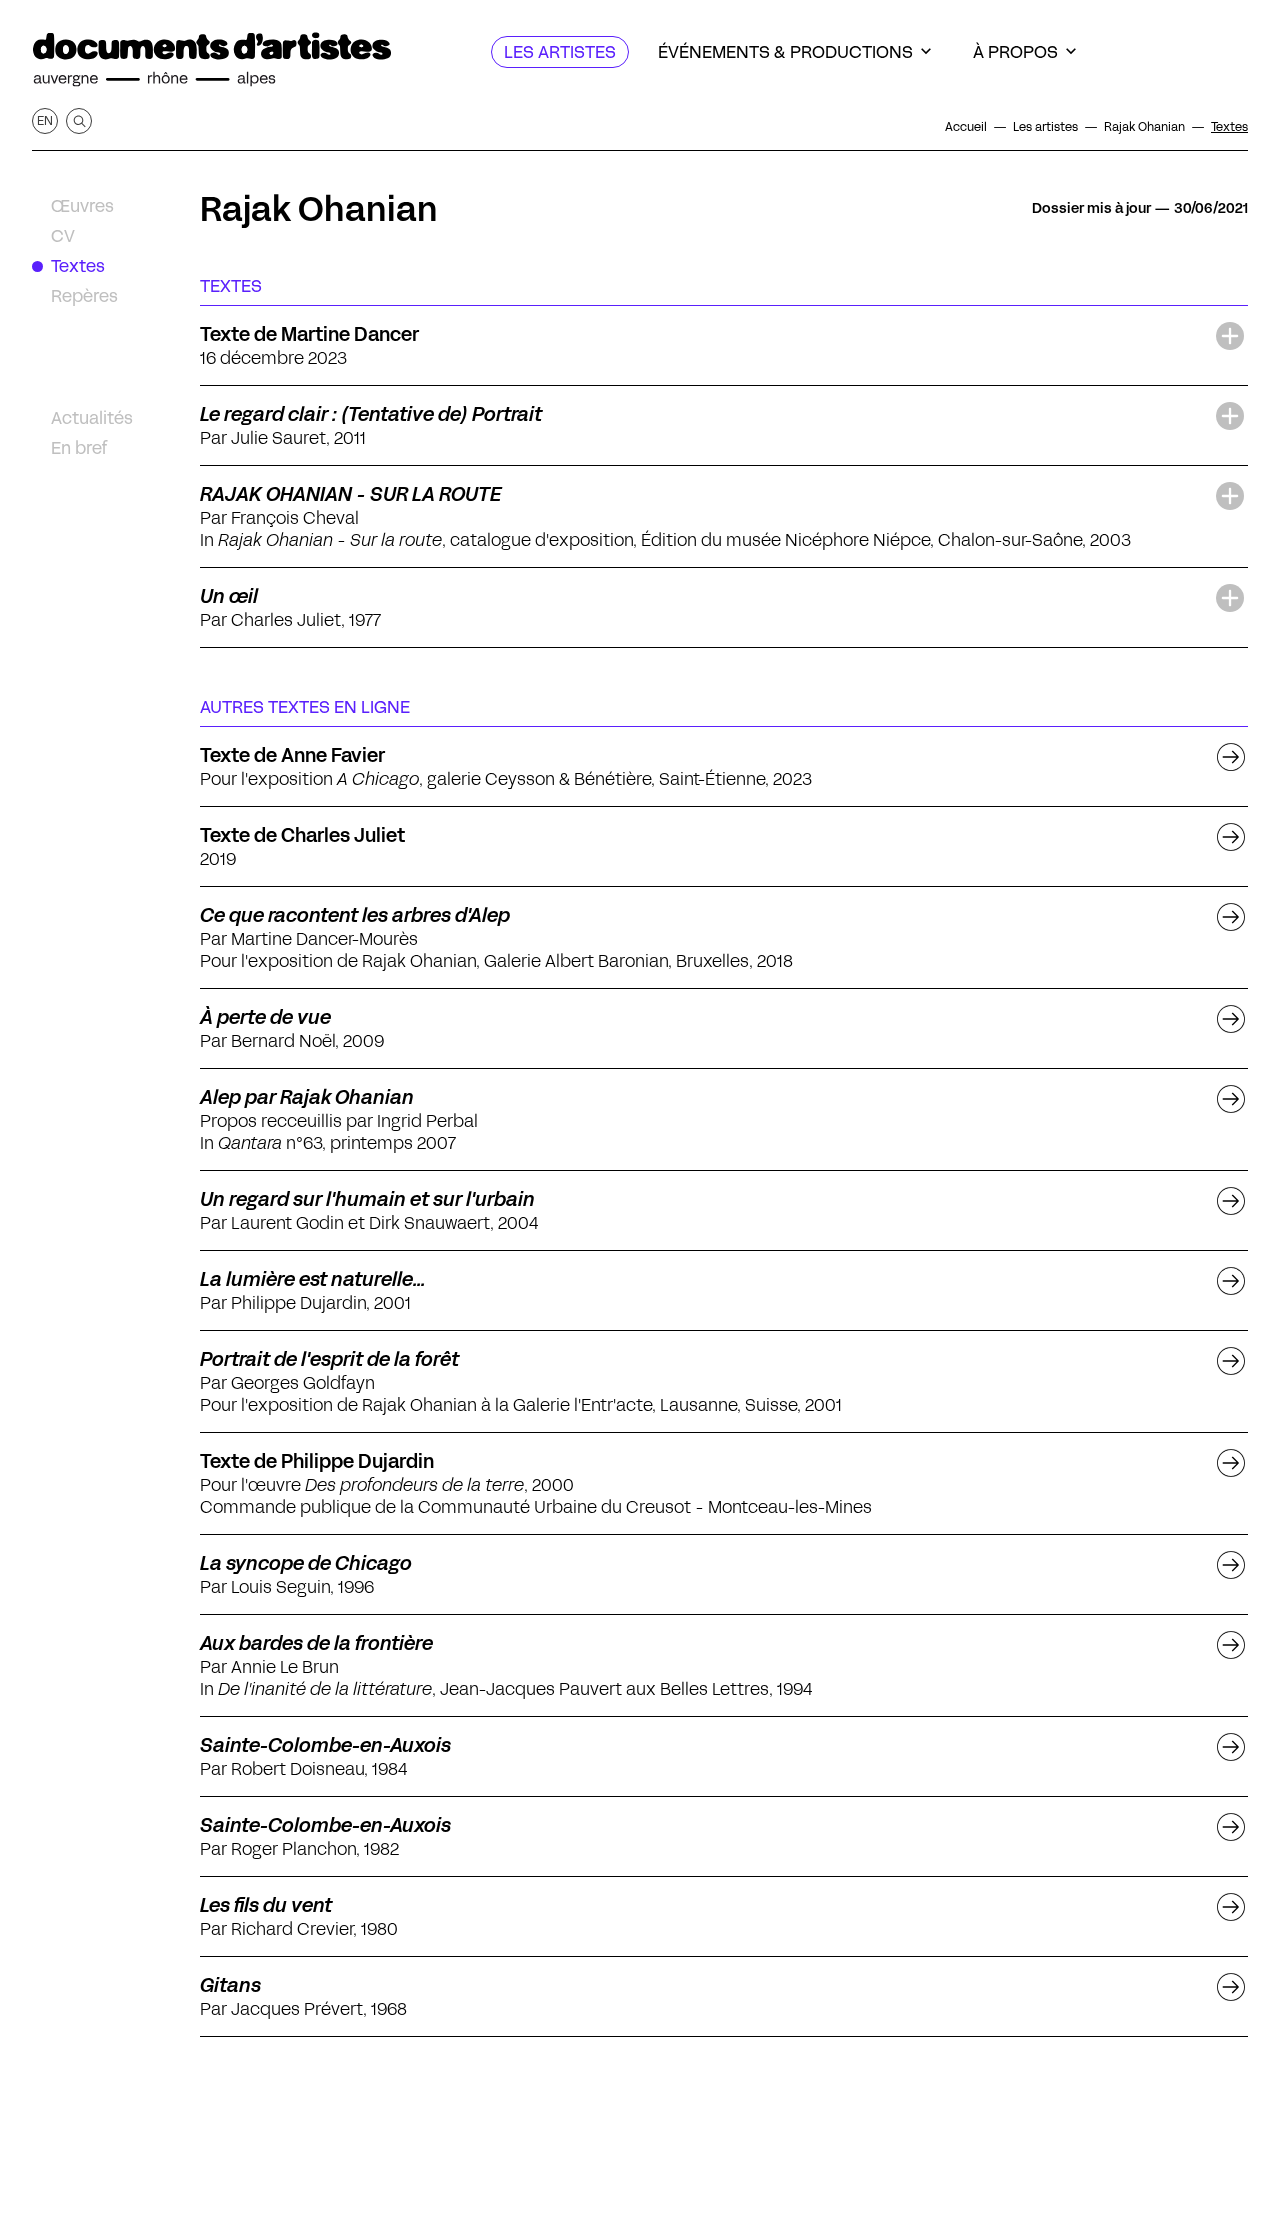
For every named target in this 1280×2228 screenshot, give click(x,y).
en (45, 120)
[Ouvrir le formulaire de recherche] (79, 121)
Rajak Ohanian (319, 209)
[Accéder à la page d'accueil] (212, 60)
